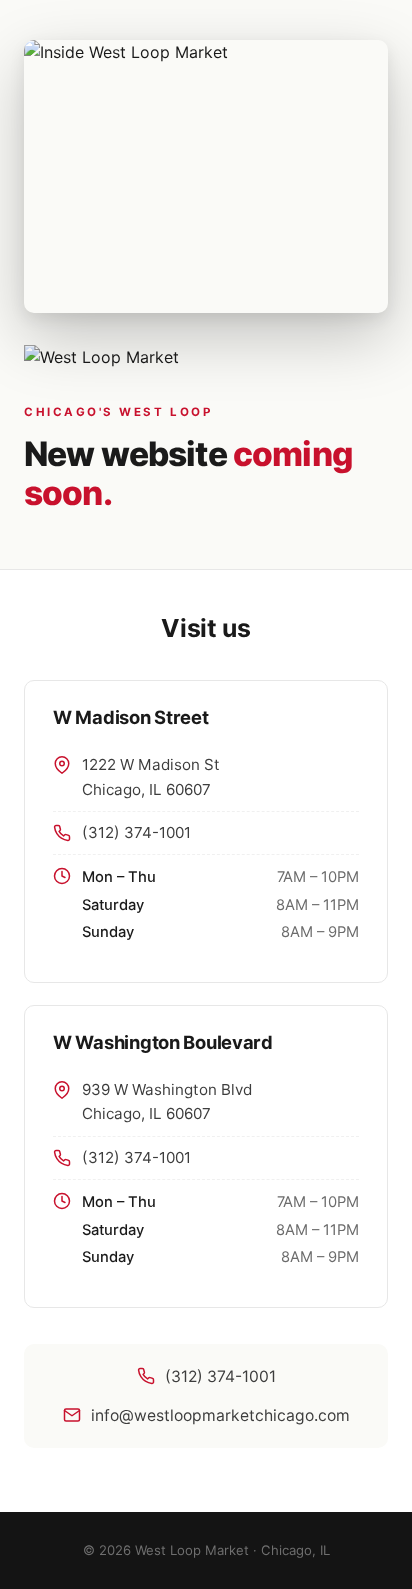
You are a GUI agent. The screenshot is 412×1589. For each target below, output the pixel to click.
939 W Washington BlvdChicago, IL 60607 (167, 1101)
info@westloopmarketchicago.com (220, 1415)
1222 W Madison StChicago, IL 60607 (151, 776)
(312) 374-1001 (136, 832)
